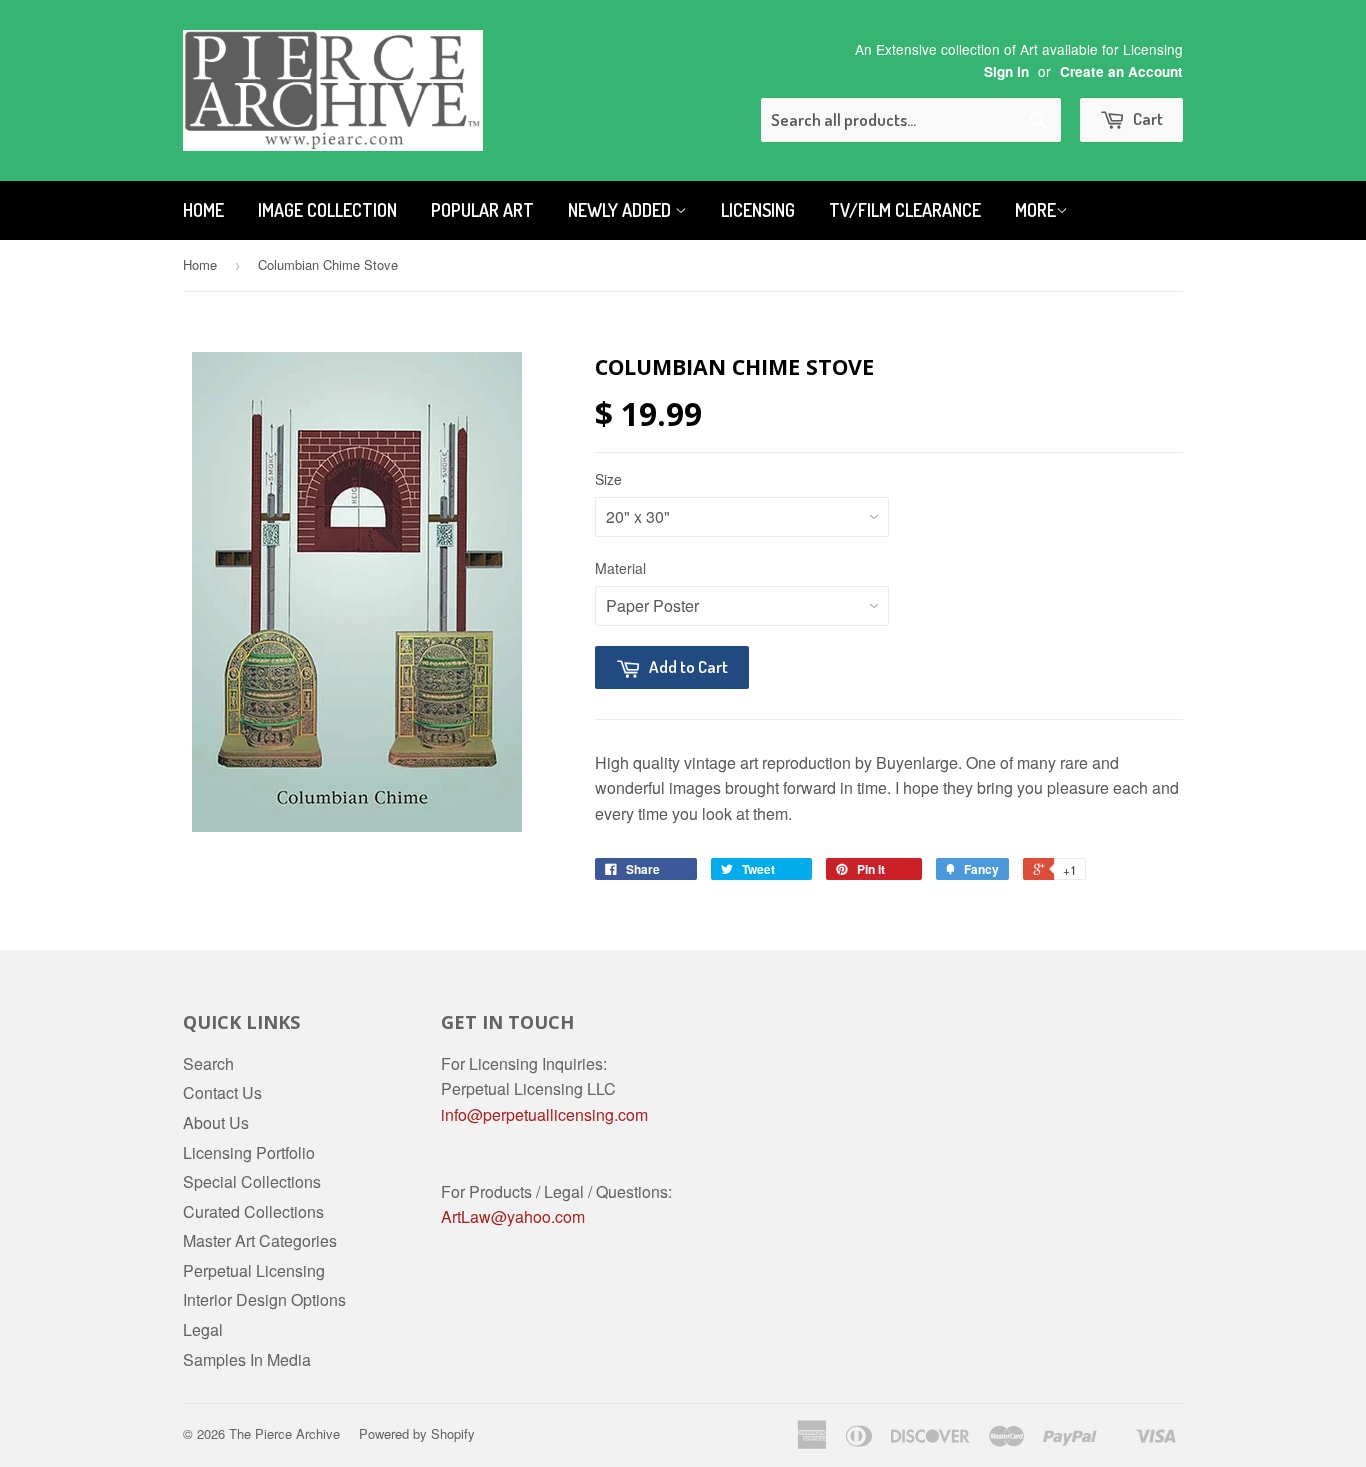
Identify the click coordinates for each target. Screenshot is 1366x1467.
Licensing (758, 210)
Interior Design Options (264, 1299)
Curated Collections (253, 1211)
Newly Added (621, 210)
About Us (216, 1122)
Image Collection (327, 210)
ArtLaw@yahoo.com (513, 1216)
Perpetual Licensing (254, 1270)
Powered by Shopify (417, 1433)
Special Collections (252, 1181)
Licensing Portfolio (249, 1152)
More (1035, 210)
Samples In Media (247, 1359)
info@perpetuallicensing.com (544, 1114)
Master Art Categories (260, 1240)
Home (203, 210)
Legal (203, 1329)
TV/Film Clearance (905, 210)
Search (208, 1063)
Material (620, 568)
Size (608, 479)
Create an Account (1121, 71)
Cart (1146, 118)
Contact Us (222, 1092)
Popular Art (482, 210)
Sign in (1006, 71)
